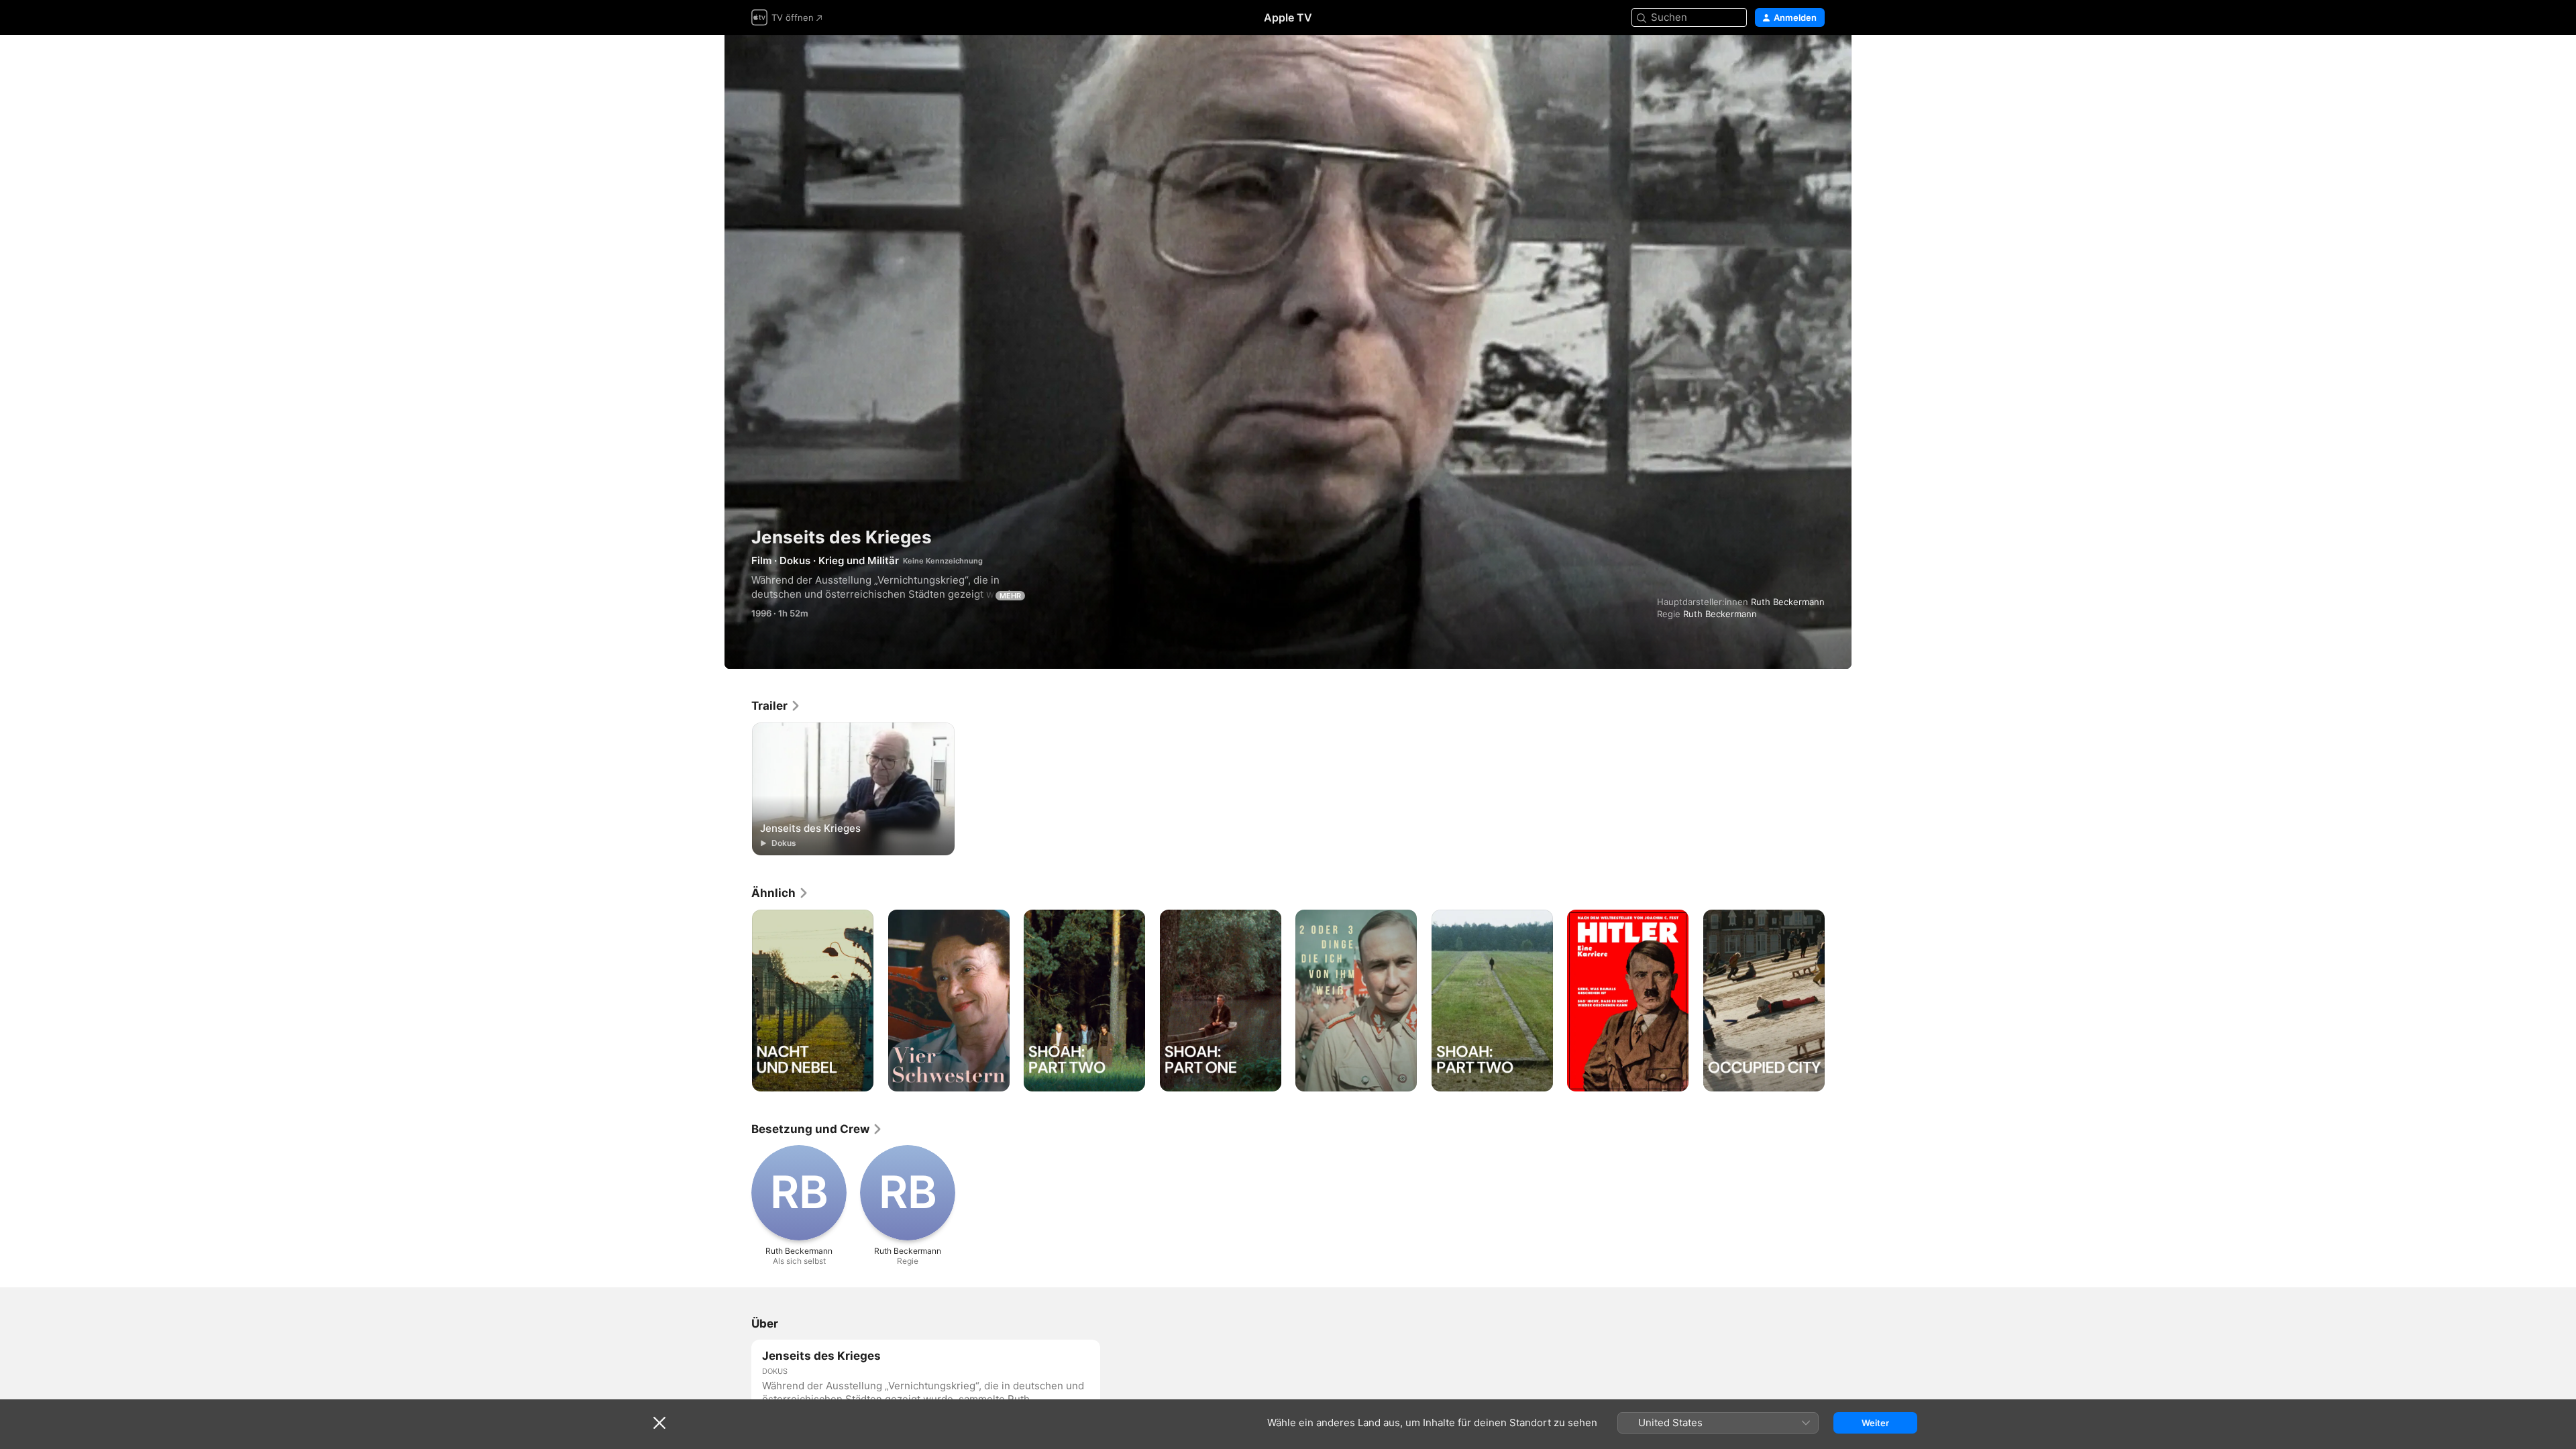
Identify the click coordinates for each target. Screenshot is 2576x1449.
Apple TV (1288, 17)
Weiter (1875, 1423)
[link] (776, 706)
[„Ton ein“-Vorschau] (1815, 61)
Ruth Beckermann (1788, 602)
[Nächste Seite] (1838, 1000)
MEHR (1010, 596)
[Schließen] (659, 1423)
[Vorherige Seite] (738, 1000)
